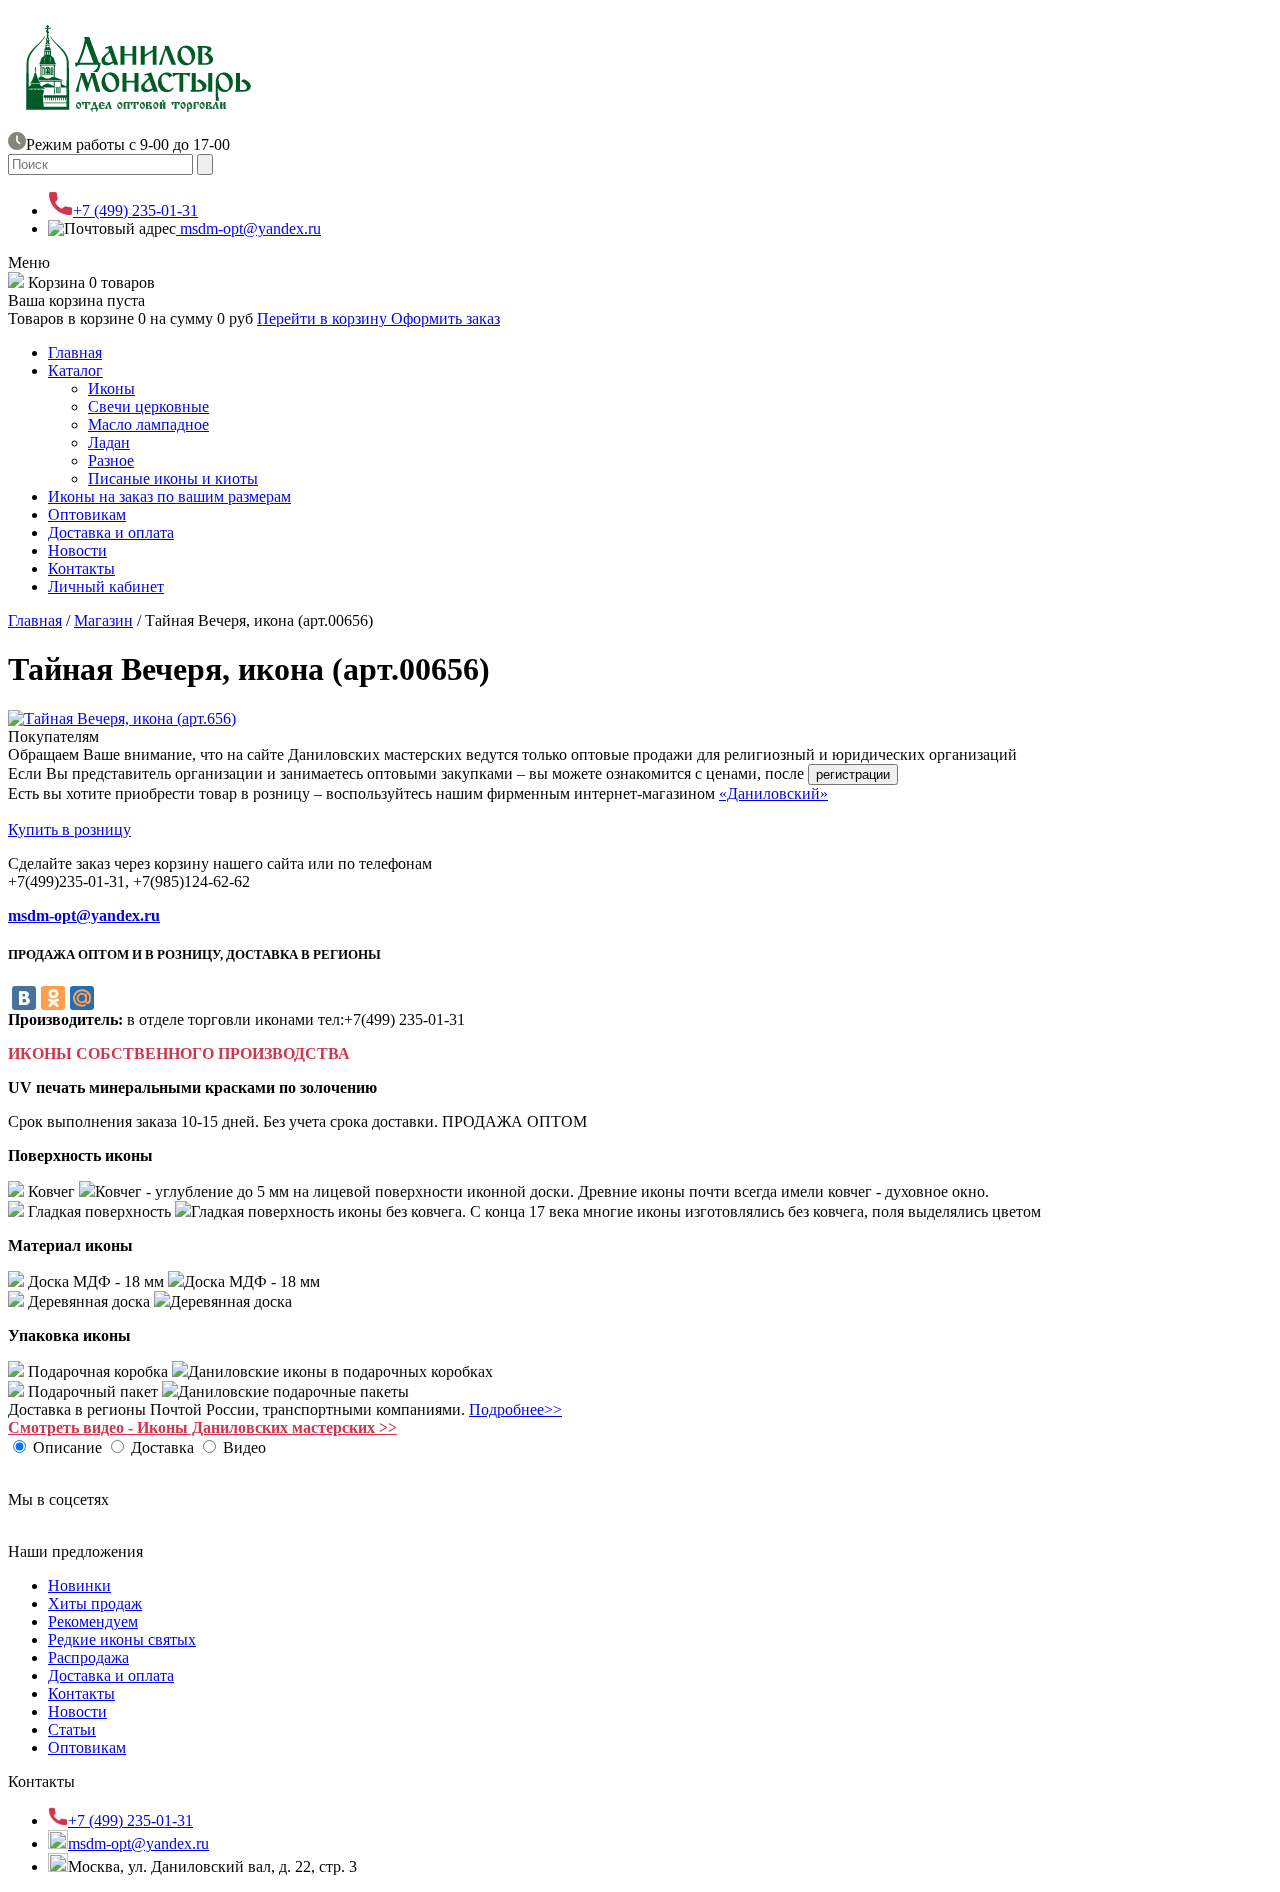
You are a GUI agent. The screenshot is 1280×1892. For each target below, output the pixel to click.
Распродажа (88, 1657)
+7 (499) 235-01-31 (135, 210)
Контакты (81, 568)
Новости (77, 550)
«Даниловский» (773, 793)
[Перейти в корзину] (16, 282)
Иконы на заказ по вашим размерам (169, 496)
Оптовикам (87, 514)
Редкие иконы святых (122, 1639)
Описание (67, 1447)
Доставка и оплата (111, 532)
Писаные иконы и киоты (173, 478)
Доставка (162, 1447)
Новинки (79, 1585)
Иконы (111, 388)
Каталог (75, 370)
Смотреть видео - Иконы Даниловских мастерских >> (202, 1427)
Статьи (72, 1729)
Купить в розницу (69, 829)
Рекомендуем (93, 1621)
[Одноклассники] (53, 998)
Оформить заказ (445, 318)
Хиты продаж (95, 1603)
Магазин (103, 620)
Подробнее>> (515, 1409)
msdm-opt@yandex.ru (248, 228)
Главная (75, 352)
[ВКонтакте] (24, 998)
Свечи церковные (148, 406)
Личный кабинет (106, 586)
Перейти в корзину (324, 318)
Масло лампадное (148, 424)
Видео (244, 1447)
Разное (111, 460)
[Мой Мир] (82, 998)
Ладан (109, 442)
